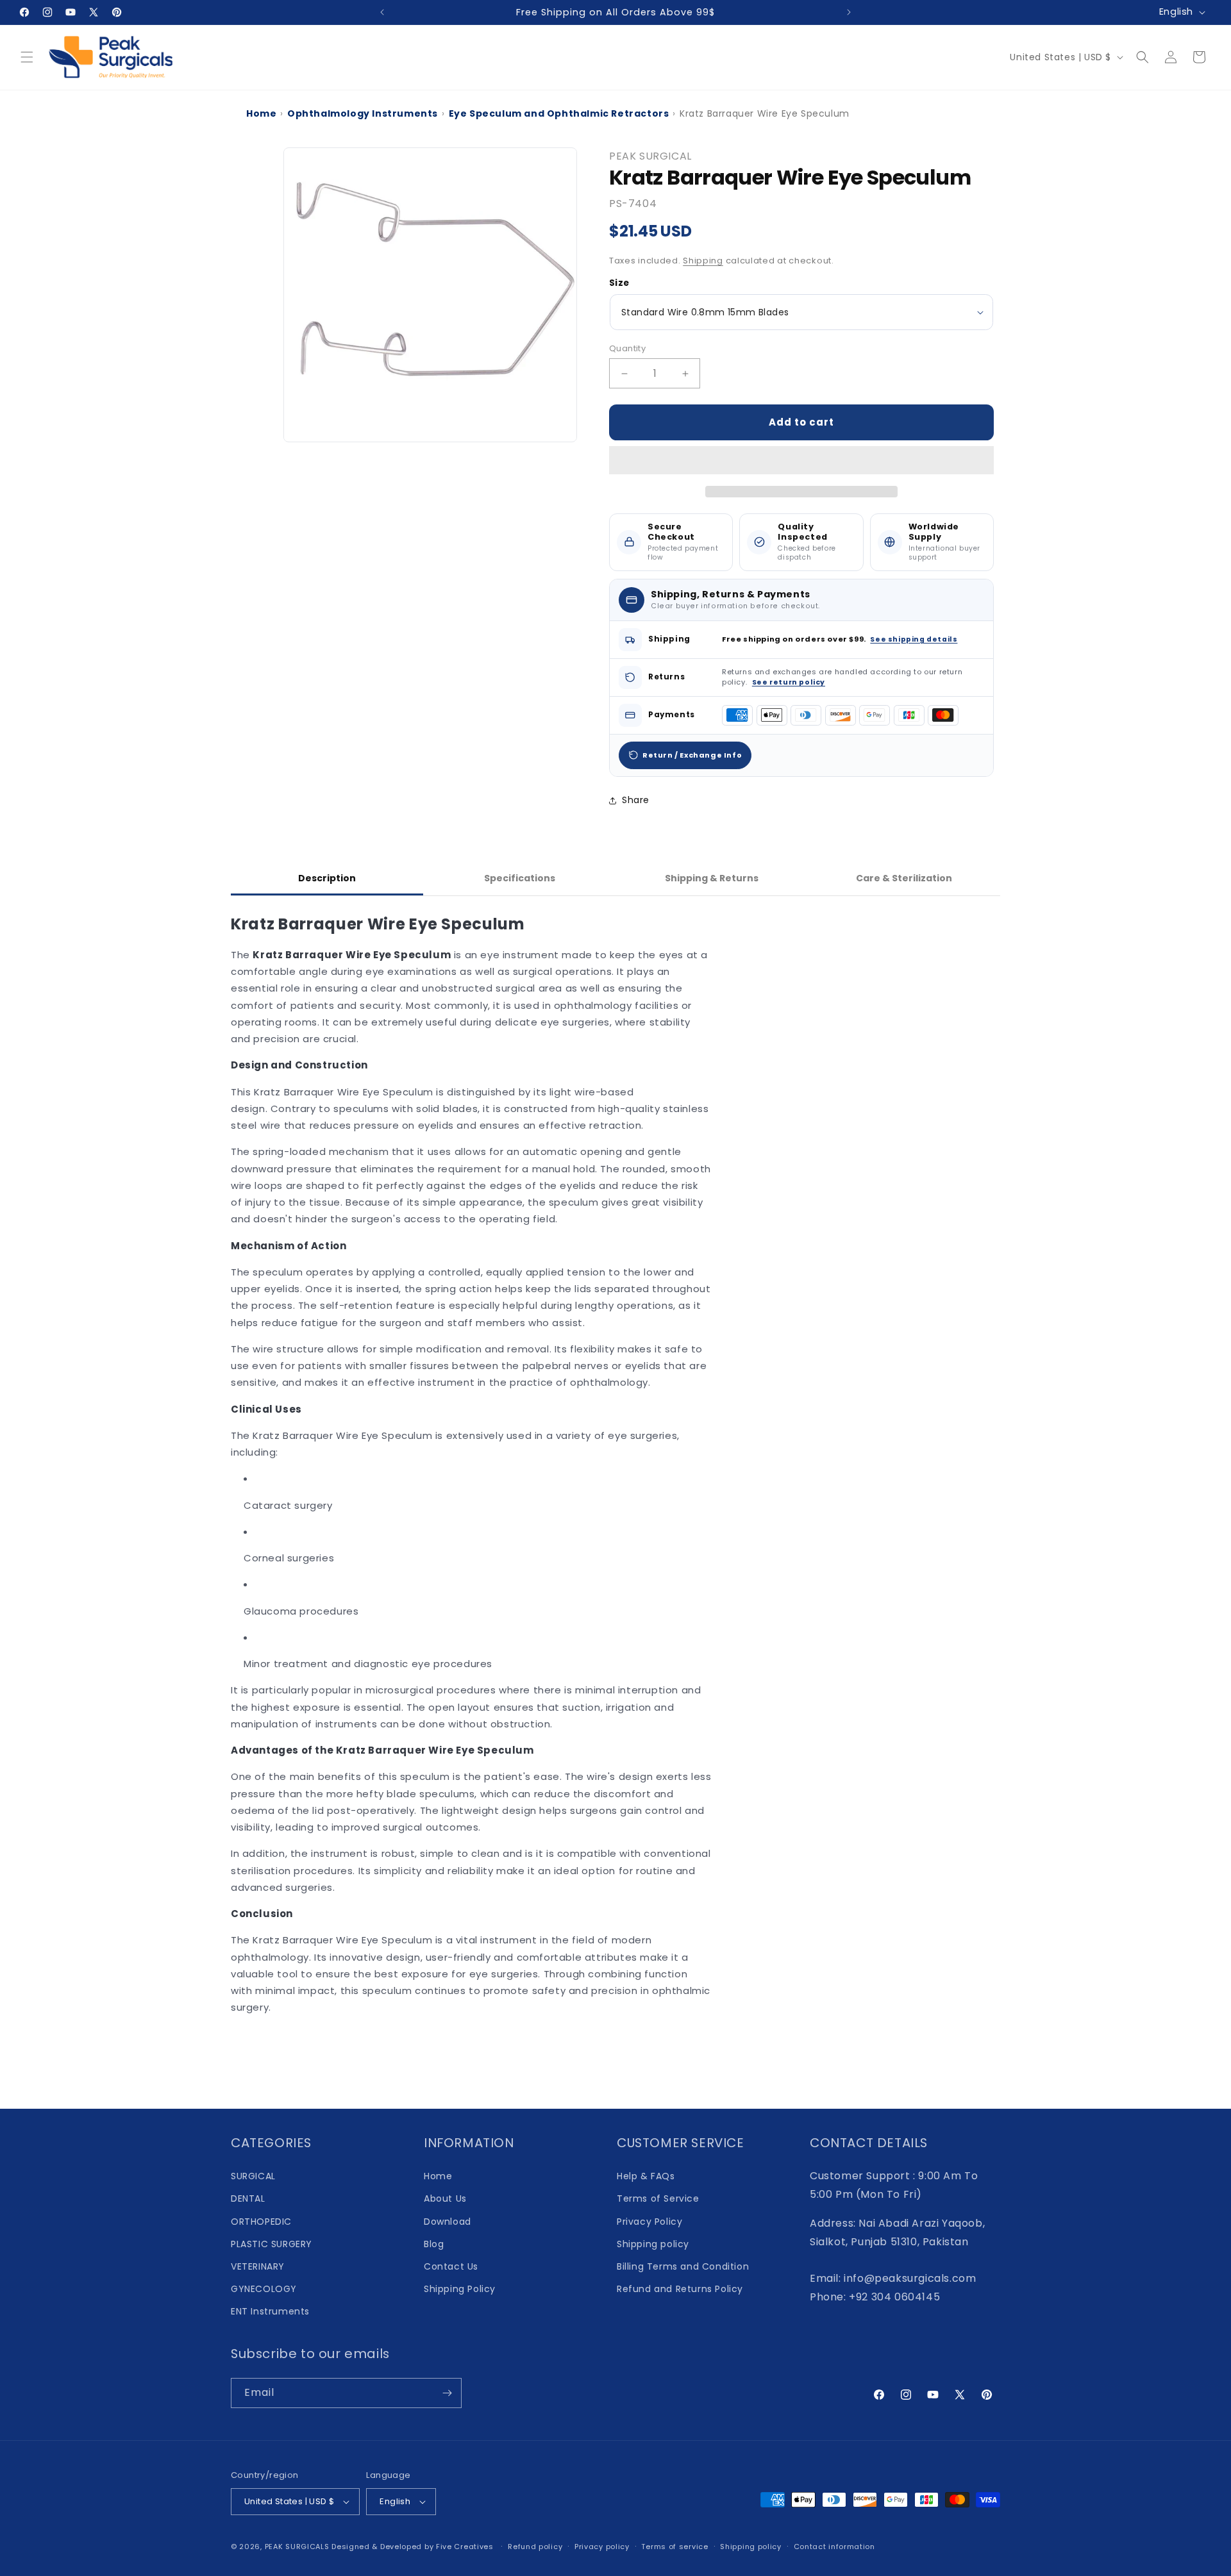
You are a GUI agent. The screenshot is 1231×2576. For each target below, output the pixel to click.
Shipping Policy (460, 2289)
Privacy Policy (649, 2222)
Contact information (834, 2547)
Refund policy (535, 2547)
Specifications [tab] (520, 878)
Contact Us (451, 2266)
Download (448, 2222)
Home (261, 113)
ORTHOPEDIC (261, 2222)
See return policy (789, 682)
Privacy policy (602, 2547)
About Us (445, 2198)
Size (619, 283)
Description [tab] (327, 878)
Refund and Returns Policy (680, 2289)
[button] (801, 461)
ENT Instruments (270, 2311)
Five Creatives (466, 2547)
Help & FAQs (646, 2176)
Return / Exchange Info (692, 755)
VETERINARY (258, 2266)
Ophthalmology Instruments (363, 113)
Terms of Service (658, 2198)
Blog (434, 2244)
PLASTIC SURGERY (272, 2244)
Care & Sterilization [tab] (904, 878)
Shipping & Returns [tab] (712, 878)
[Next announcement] (849, 12)
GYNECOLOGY (264, 2289)
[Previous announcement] (382, 12)
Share (636, 800)
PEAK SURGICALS (297, 2547)
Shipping (703, 261)
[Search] (1143, 57)
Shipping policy (653, 2244)
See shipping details (914, 639)
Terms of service (674, 2547)
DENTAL (248, 2198)
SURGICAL (253, 2176)
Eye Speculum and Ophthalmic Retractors (559, 113)
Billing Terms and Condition (683, 2266)
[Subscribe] (447, 2393)
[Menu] (27, 57)
